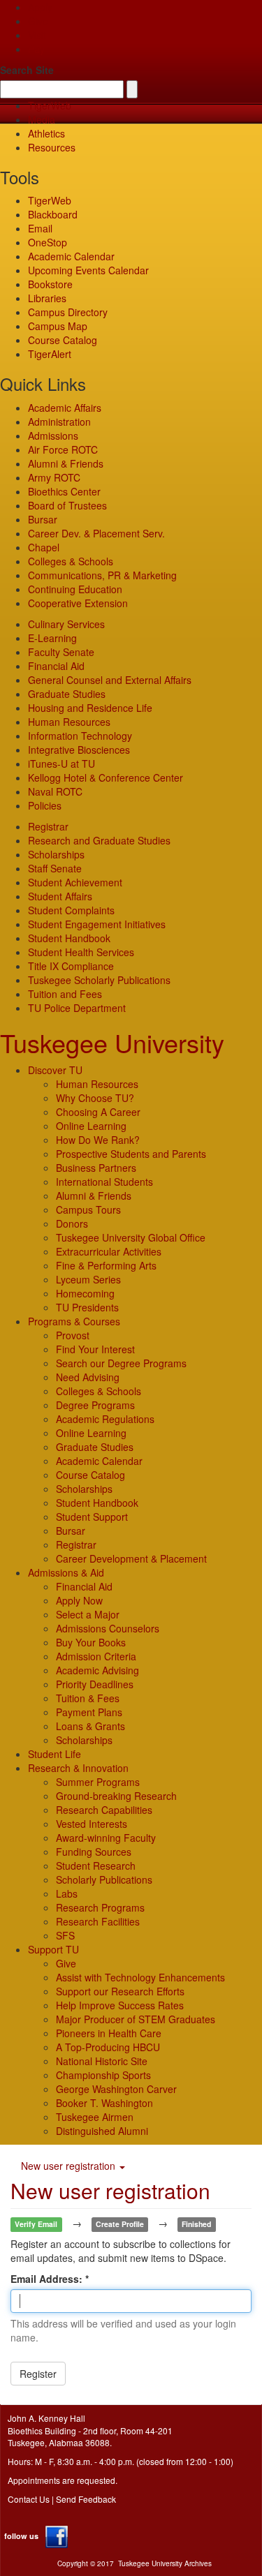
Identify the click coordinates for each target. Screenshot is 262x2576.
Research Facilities (98, 1921)
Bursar (43, 519)
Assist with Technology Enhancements (140, 1977)
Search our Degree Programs (121, 1363)
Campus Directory (68, 312)
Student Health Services (81, 952)
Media (42, 119)
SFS (65, 1935)
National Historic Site (102, 2061)
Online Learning (91, 1126)
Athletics (46, 133)
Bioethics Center (64, 491)
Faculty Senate (61, 652)
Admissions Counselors (108, 1628)
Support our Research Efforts (120, 1991)
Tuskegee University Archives (165, 2563)
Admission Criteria (96, 1656)
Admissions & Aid (66, 1572)
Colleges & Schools (71, 561)
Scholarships (56, 854)
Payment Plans (89, 1712)
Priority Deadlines (95, 1684)
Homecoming (85, 1293)
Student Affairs (60, 896)
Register (38, 2374)
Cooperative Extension (78, 603)
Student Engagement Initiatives (97, 924)
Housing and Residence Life (90, 708)
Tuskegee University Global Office (131, 1237)
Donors (72, 1223)
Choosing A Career (98, 1112)
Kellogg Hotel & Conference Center (105, 777)
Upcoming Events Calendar (88, 270)
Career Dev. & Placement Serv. (96, 533)
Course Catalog (63, 340)
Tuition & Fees (88, 1698)
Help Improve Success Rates (120, 2005)
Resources (52, 147)
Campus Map (58, 326)
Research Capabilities (104, 1810)
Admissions (53, 435)
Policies (45, 805)
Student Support (92, 1517)
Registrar (48, 826)
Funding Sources (94, 1852)
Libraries (47, 298)
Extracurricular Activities (109, 1251)
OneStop (48, 242)
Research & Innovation (78, 1768)
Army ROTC (54, 477)
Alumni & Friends (66, 463)
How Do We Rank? (98, 1140)
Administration (59, 422)
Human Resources (69, 722)
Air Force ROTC (63, 449)
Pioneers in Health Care (109, 2033)
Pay (36, 49)
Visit (37, 35)
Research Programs (100, 1907)
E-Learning (52, 638)
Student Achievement (75, 882)
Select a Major (88, 1614)
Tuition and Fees (65, 994)
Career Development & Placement (131, 1558)
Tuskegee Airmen (95, 2117)
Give (38, 21)
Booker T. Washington (104, 2103)
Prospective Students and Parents (131, 1154)
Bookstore (50, 284)
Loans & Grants (90, 1726)
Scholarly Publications (104, 1879)
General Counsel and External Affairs (110, 680)
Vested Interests (92, 1824)
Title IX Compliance (71, 966)
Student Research (96, 1866)
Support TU (53, 1949)
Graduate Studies (67, 694)
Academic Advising (97, 1670)
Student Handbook (69, 938)
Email (40, 228)
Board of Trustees (67, 505)
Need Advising (88, 1377)
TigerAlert (50, 354)
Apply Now (79, 1600)
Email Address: (48, 2279)
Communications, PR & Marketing (102, 575)
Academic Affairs (65, 408)
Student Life (54, 1754)
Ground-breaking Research (116, 1796)
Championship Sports (103, 2075)
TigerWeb (50, 105)
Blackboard (53, 214)
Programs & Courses (74, 1321)
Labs (67, 1893)
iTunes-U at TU (61, 764)
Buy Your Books (91, 1642)
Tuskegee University (112, 1042)
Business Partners (96, 1168)
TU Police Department (77, 1008)
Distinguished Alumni (102, 2131)
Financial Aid (56, 666)
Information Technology (80, 736)
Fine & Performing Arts (106, 1265)
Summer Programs (98, 1782)
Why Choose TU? (95, 1098)
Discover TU (55, 1070)
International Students (104, 1182)
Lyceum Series (88, 1279)
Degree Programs (95, 1405)
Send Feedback (86, 2499)
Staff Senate (55, 868)
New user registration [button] (70, 2166)
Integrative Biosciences (79, 750)
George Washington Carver (116, 2089)
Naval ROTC (55, 791)
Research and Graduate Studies (99, 840)
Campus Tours (88, 1209)
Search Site (27, 70)
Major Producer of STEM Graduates (136, 2019)
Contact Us (29, 2499)
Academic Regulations (105, 1419)
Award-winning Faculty (106, 1838)
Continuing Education (75, 589)
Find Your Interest (95, 1349)
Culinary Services (66, 624)
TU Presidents (87, 1307)
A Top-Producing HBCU (108, 2047)
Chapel (44, 547)
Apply (40, 7)
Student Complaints (71, 910)
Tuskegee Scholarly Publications (99, 980)
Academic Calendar (71, 256)
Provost (73, 1335)
